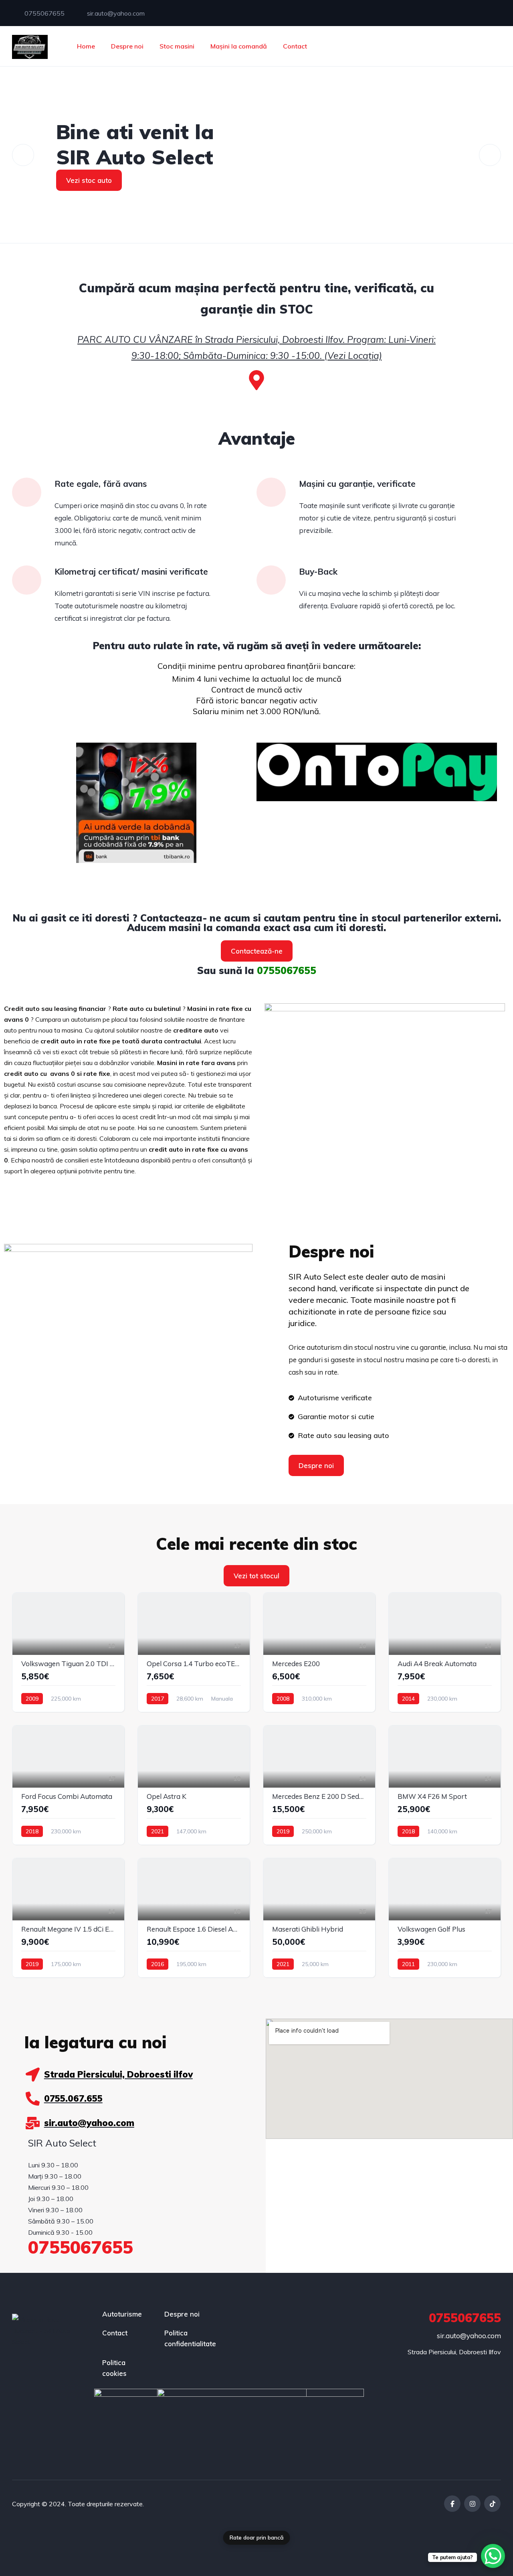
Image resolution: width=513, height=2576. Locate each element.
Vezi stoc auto (89, 180)
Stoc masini (177, 46)
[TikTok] (492, 2504)
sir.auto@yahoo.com (115, 13)
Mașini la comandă (239, 46)
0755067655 (44, 13)
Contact (295, 46)
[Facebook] (452, 2504)
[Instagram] (472, 2504)
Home (86, 46)
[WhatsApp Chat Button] (493, 2556)
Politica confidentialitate (190, 2338)
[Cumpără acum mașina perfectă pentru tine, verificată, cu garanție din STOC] (256, 380)
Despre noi (127, 46)
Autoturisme (122, 2314)
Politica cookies (114, 2368)
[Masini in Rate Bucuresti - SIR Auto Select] (30, 46)
